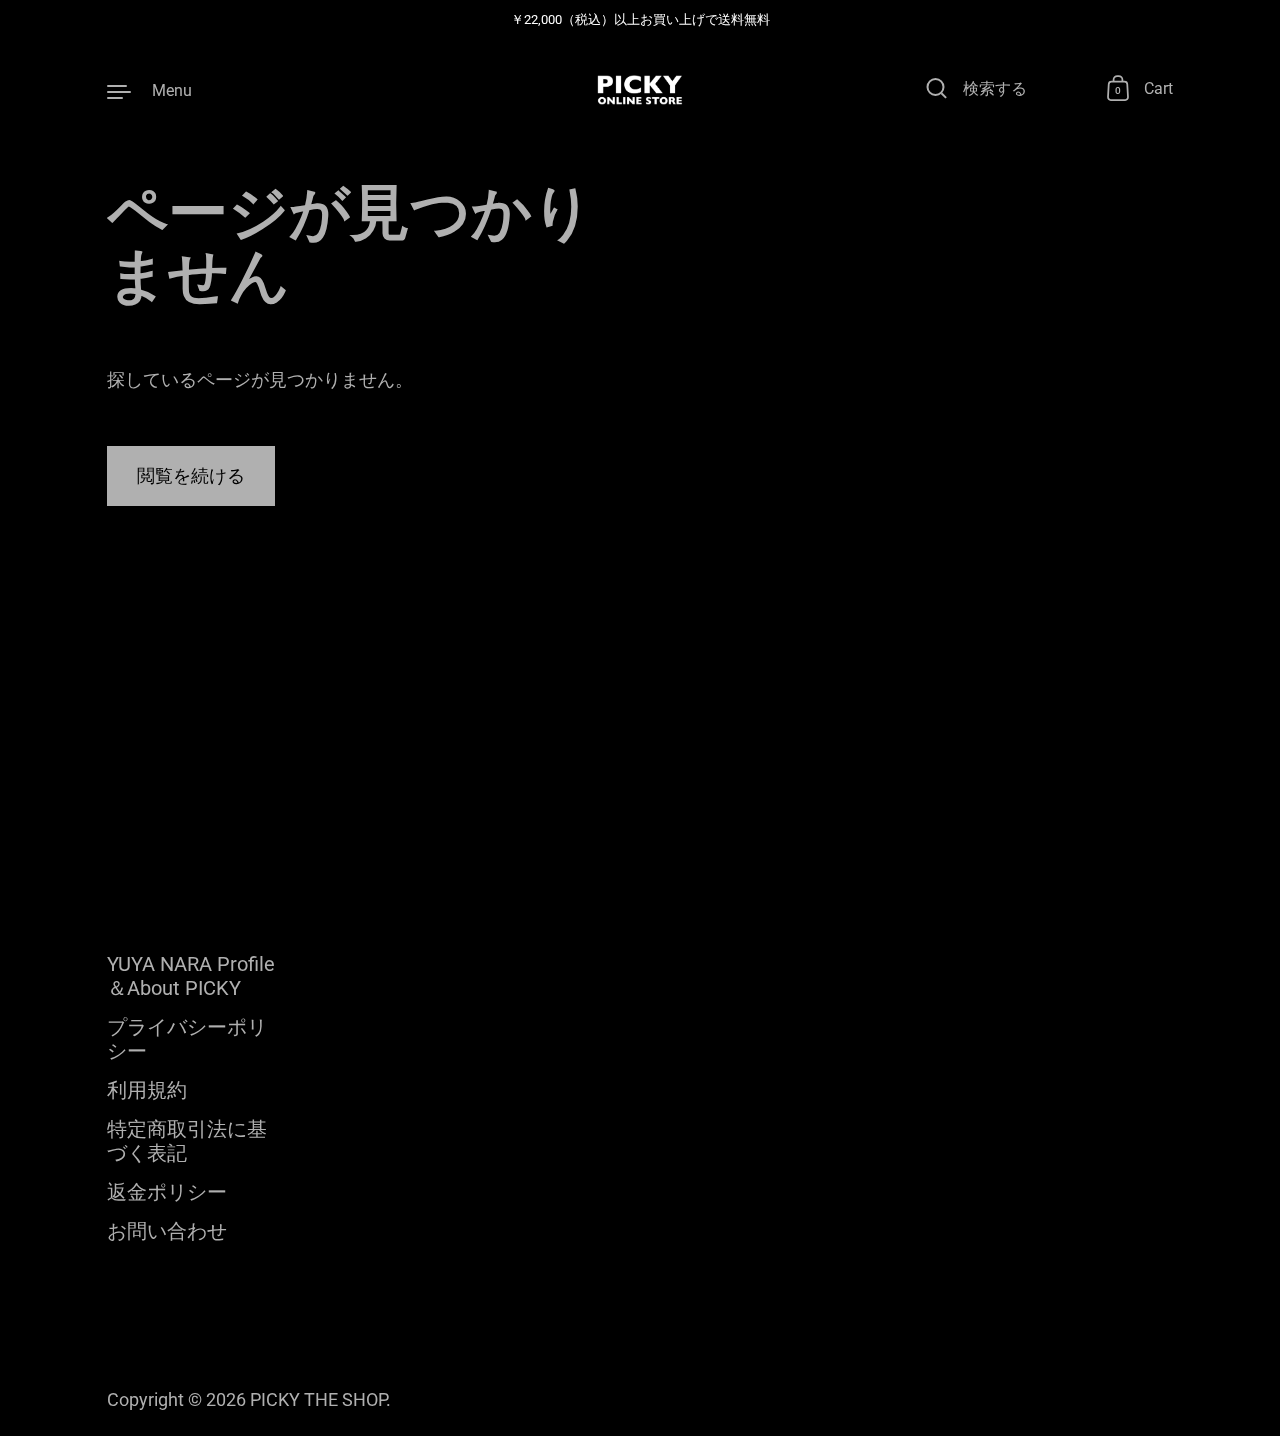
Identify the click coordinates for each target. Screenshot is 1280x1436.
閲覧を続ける (191, 475)
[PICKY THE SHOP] (640, 90)
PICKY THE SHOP (318, 1399)
